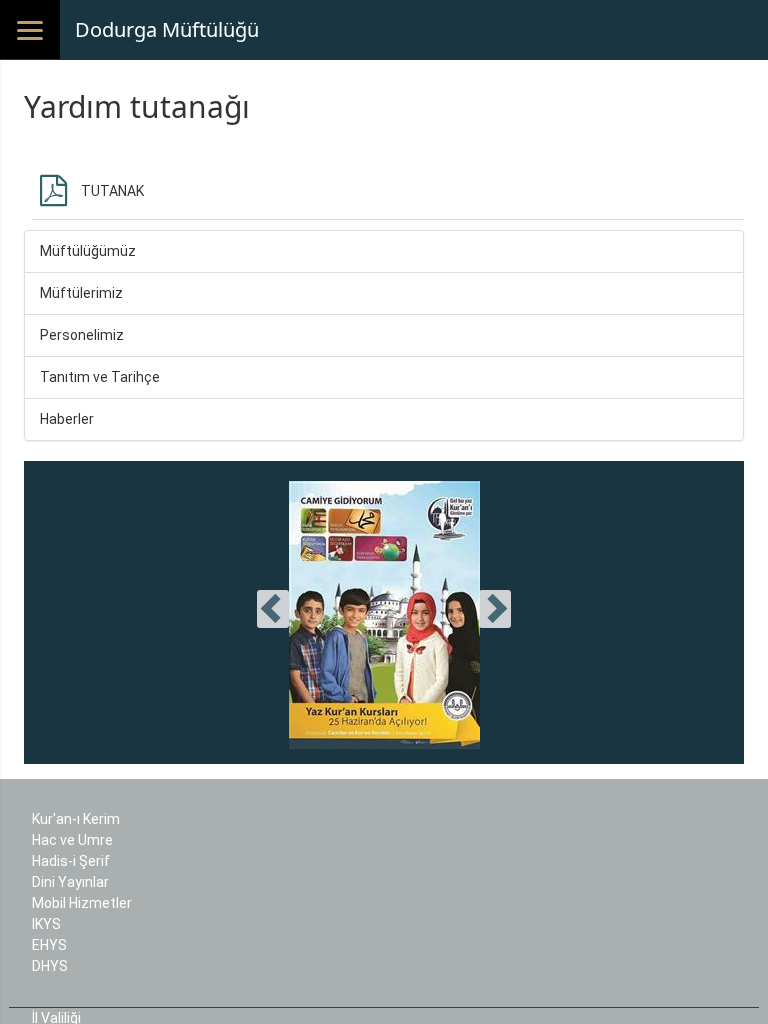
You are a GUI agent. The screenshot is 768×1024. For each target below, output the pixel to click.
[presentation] (273, 609)
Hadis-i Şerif (71, 861)
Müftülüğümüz (88, 251)
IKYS (46, 924)
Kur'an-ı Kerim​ (76, 819)
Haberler (67, 419)
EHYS (49, 945)
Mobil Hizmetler (82, 903)
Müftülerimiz (81, 293)
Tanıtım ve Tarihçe (100, 377)
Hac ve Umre (72, 840)
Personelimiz (82, 335)
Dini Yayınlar (70, 882)
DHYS (50, 966)
